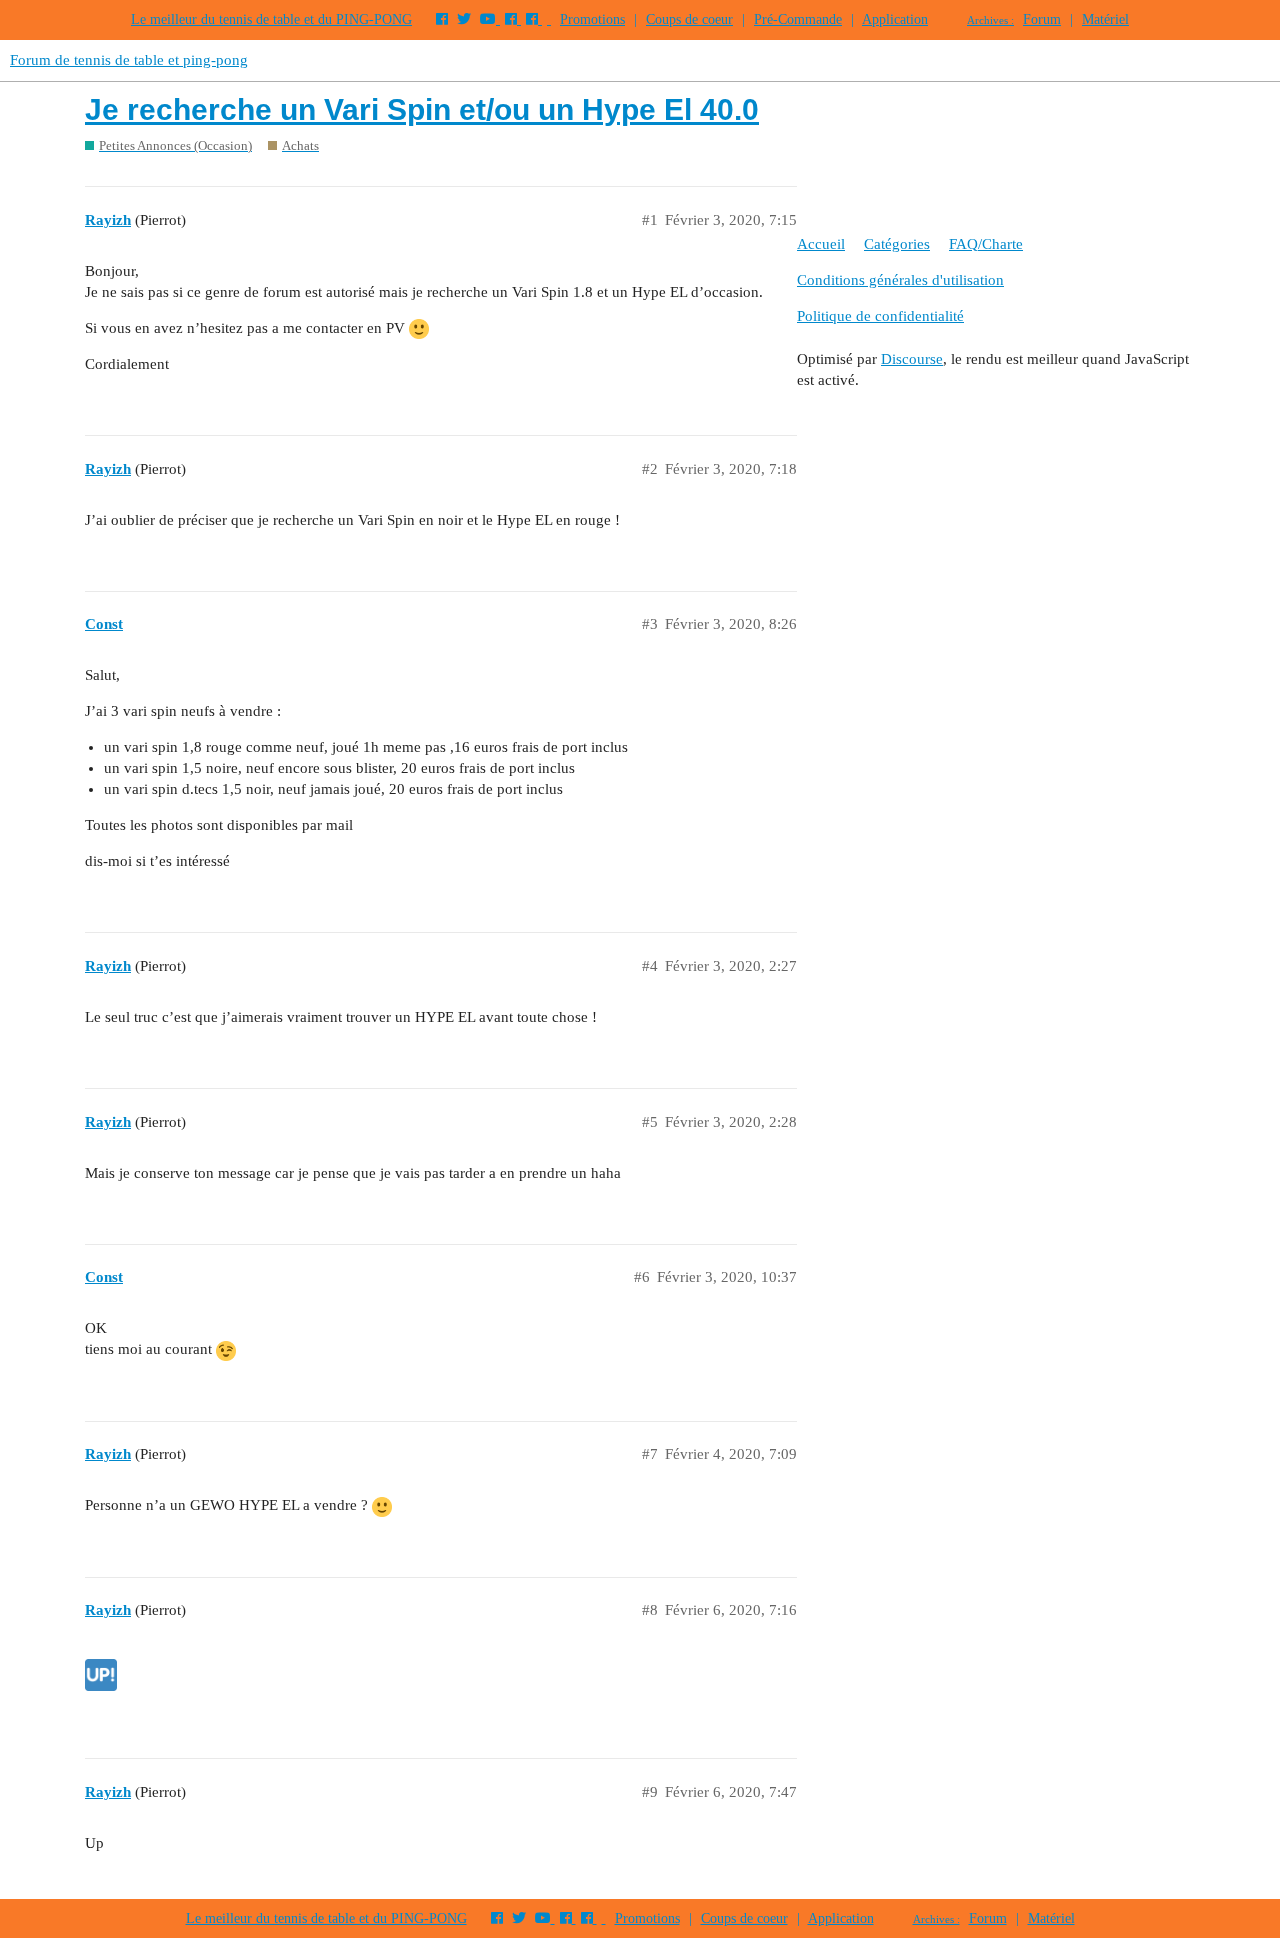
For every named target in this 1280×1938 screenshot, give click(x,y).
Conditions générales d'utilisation (900, 280)
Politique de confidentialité (880, 316)
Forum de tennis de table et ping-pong (129, 60)
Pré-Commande (798, 19)
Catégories (897, 244)
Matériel (1105, 19)
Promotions (592, 19)
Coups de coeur (689, 19)
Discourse (912, 359)
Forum (1042, 19)
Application (895, 19)
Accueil (821, 244)
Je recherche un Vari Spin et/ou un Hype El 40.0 (422, 109)
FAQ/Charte (986, 244)
